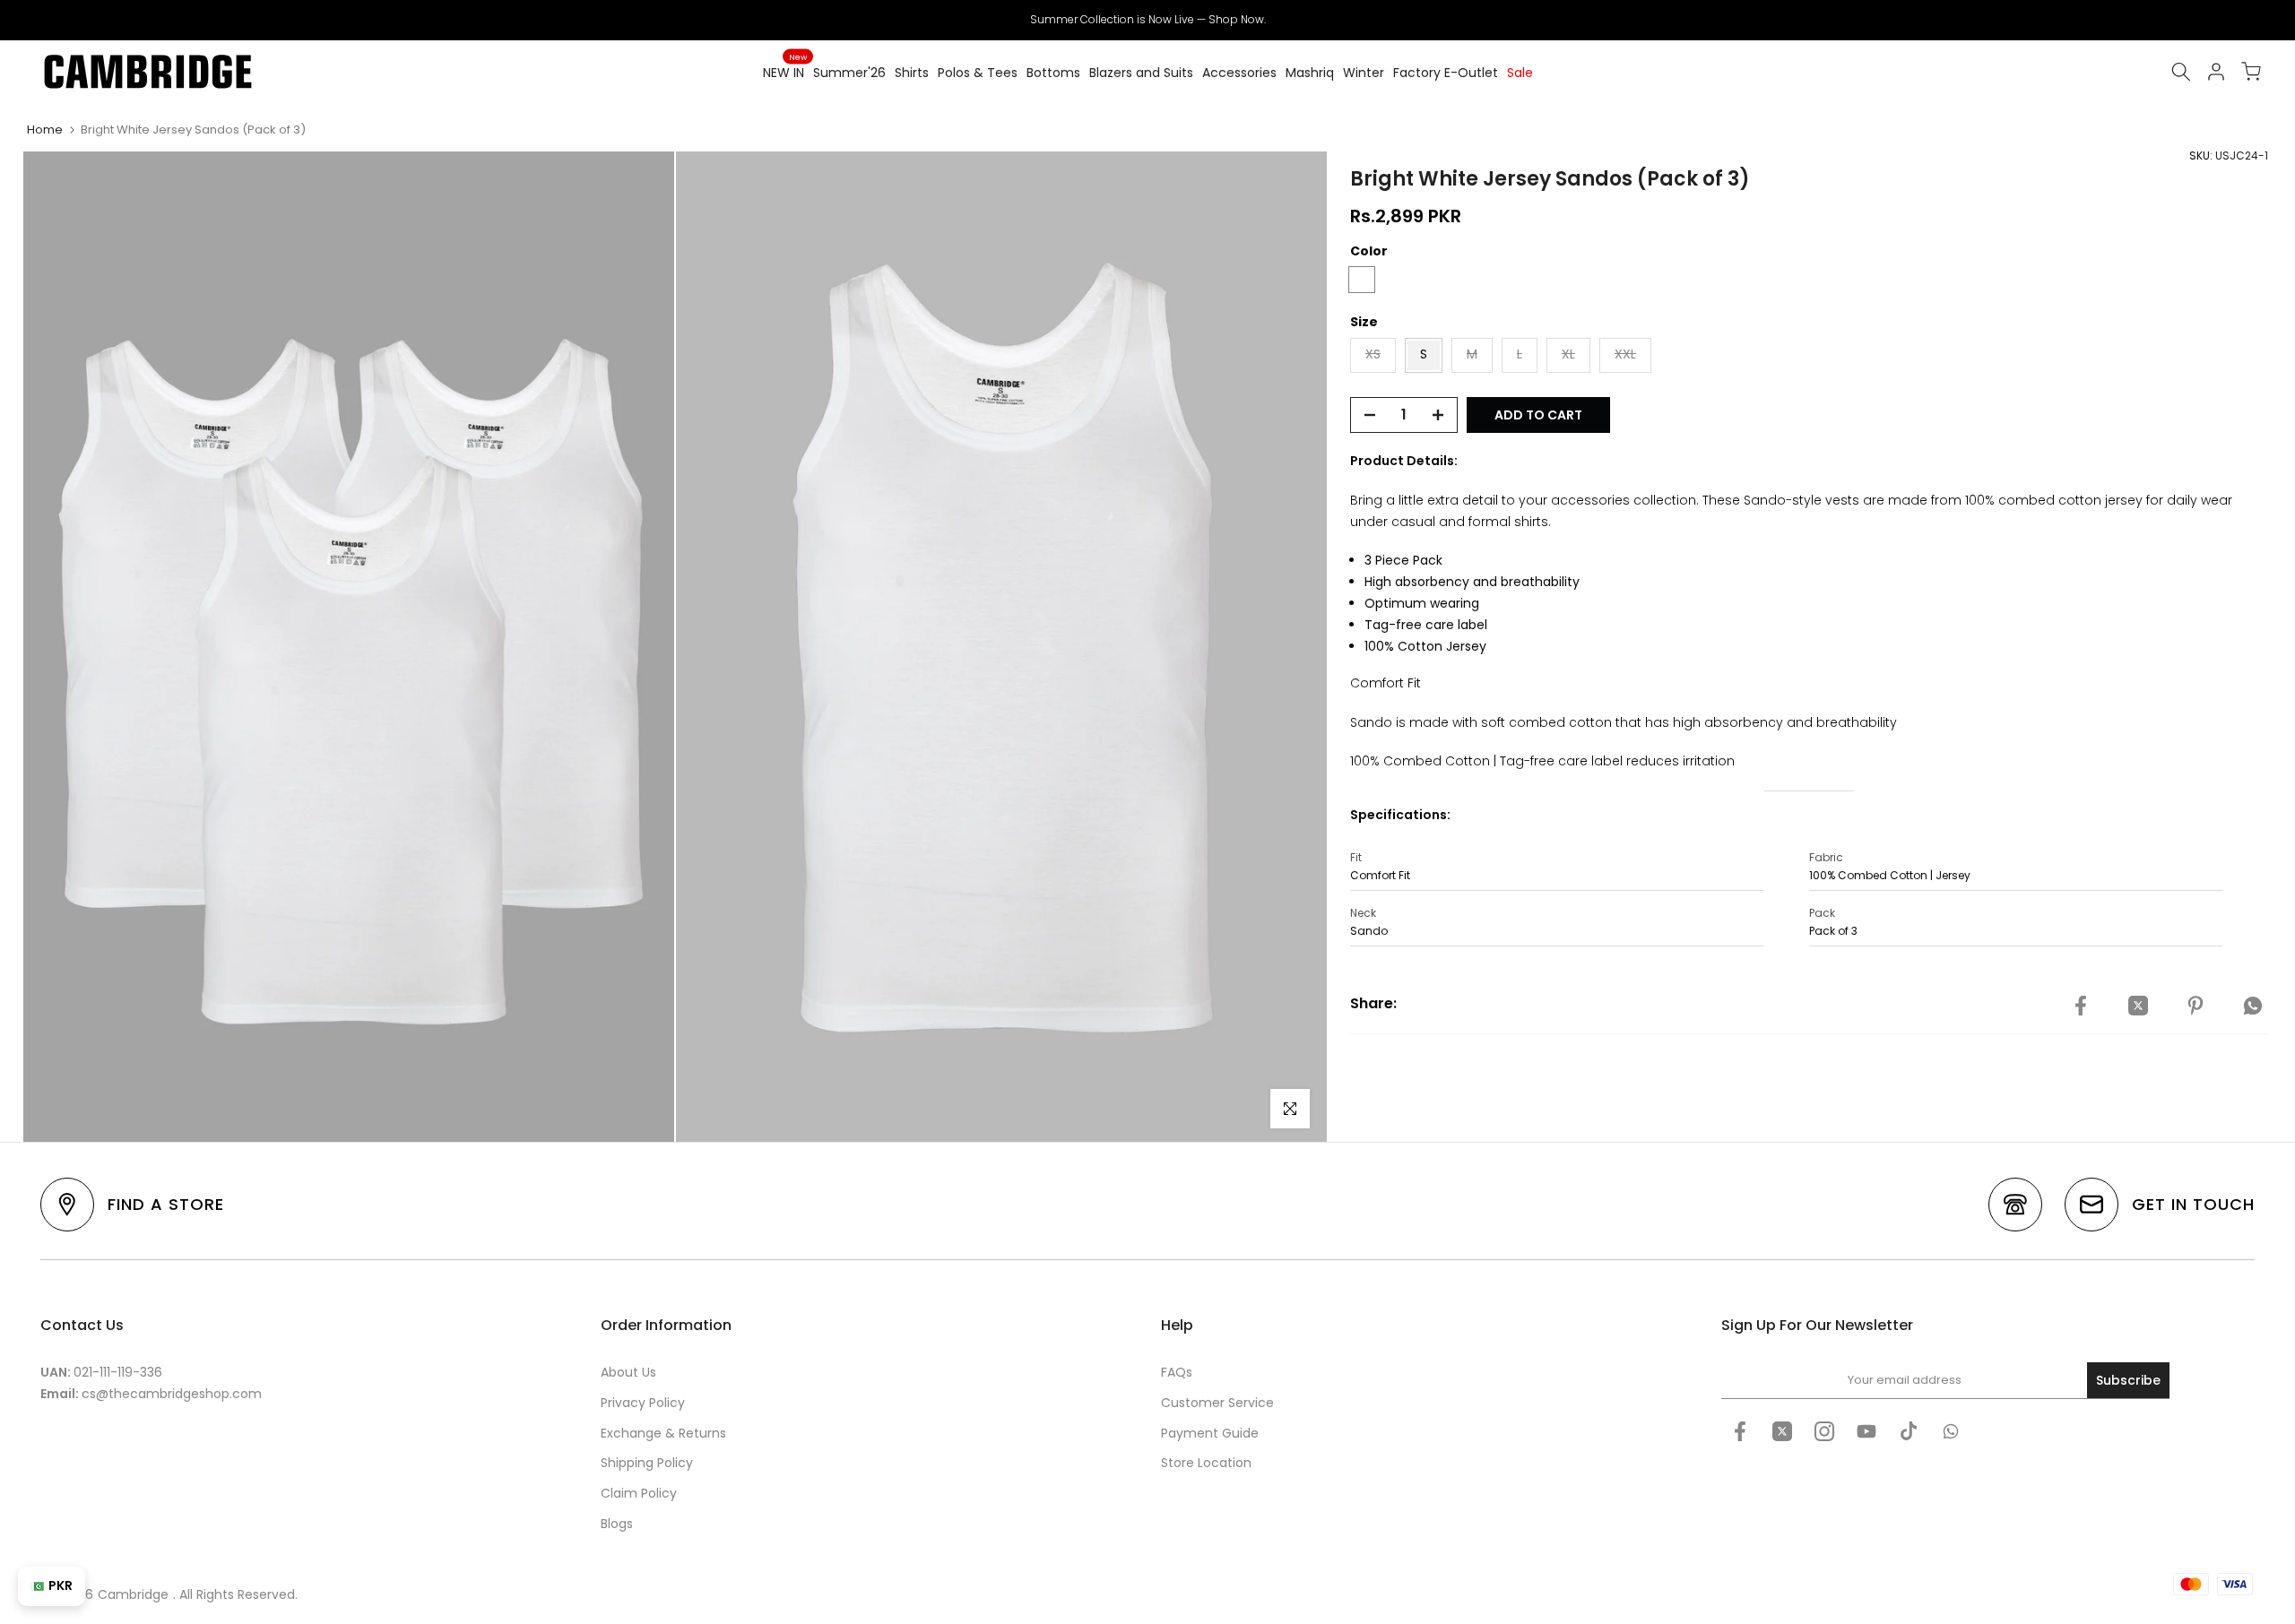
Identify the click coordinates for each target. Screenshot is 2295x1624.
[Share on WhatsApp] (2253, 1006)
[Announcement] (1147, 20)
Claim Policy (639, 1493)
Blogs (617, 1524)
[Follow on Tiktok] (1909, 1431)
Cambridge (133, 1594)
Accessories (1239, 73)
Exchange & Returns (663, 1433)
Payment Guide (1210, 1433)
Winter (1364, 73)
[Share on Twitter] (2138, 1006)
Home (45, 130)
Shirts (912, 73)
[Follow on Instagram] (1824, 1431)
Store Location (1206, 1463)
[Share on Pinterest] (2195, 1006)
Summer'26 (849, 73)
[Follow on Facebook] (1740, 1431)
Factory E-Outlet (1446, 73)
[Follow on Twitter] (1782, 1431)
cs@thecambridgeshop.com (172, 1394)
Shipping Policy (647, 1463)
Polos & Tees (978, 73)
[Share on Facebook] (2081, 1006)
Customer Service (1217, 1403)
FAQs (1177, 1372)
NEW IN (785, 72)
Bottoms (1053, 73)
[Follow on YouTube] (1866, 1431)
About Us (628, 1372)
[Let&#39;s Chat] (1951, 1431)
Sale (1520, 73)
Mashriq (1310, 73)
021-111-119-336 (118, 1372)
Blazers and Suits (1141, 73)
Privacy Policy (643, 1403)
